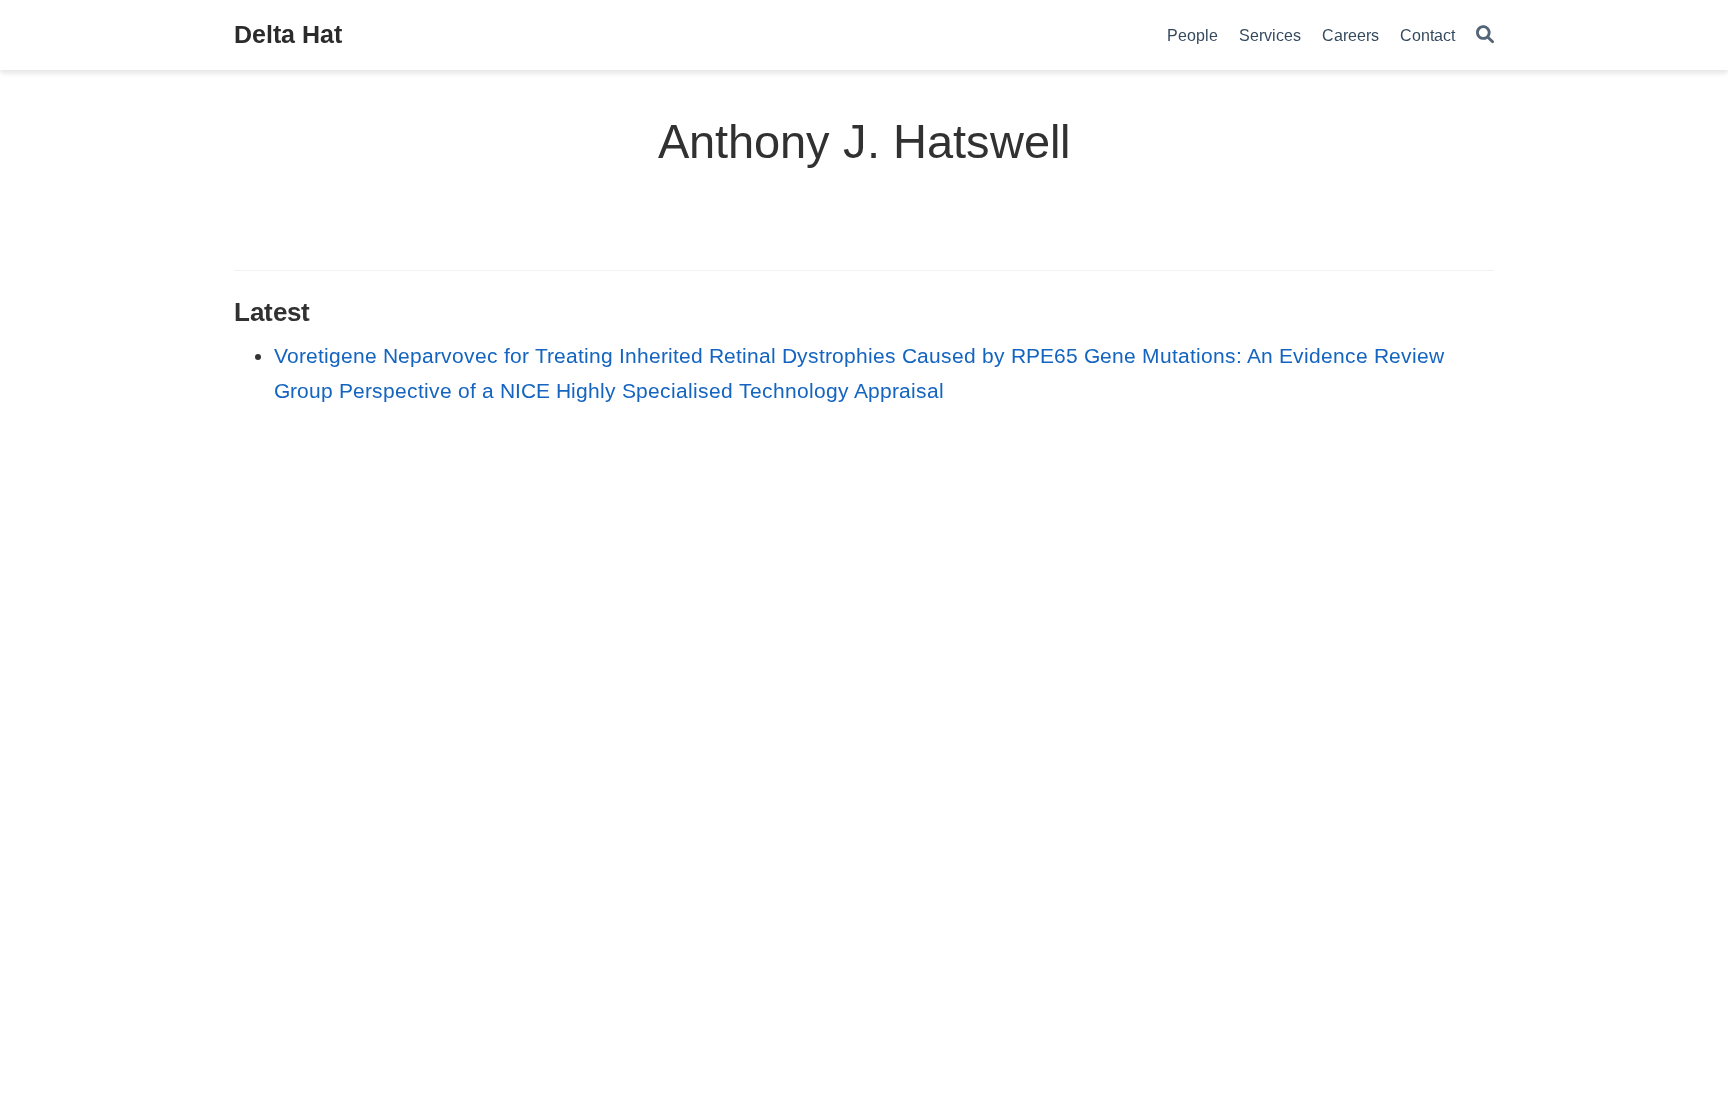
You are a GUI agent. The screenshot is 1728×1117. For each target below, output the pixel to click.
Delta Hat (288, 34)
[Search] (1485, 35)
